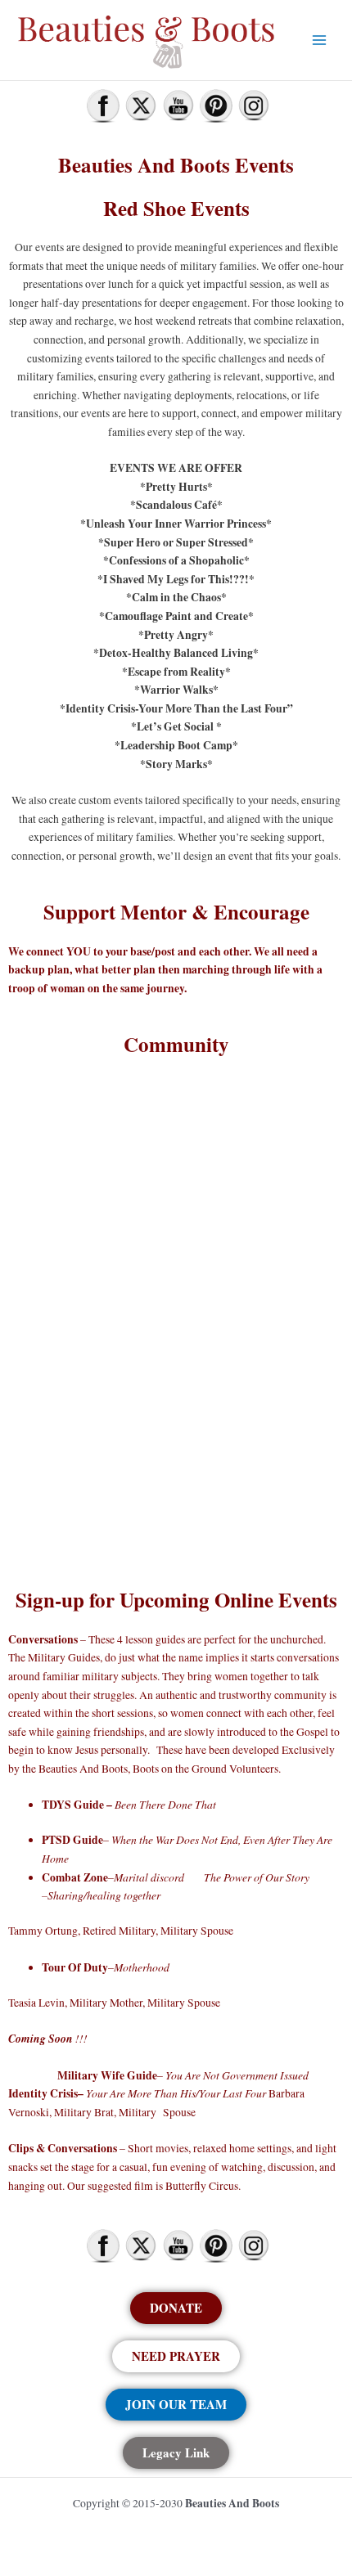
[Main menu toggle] (320, 40)
